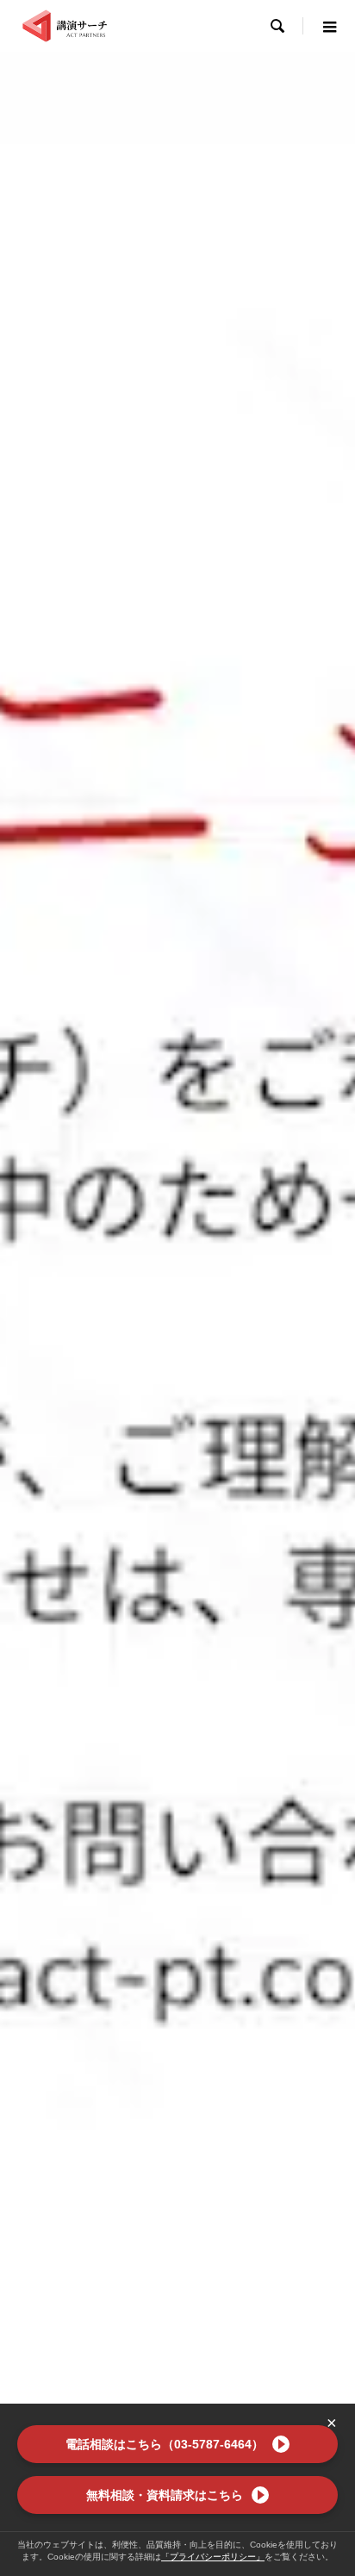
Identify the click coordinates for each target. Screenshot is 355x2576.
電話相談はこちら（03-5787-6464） (165, 2444)
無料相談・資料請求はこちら (165, 2495)
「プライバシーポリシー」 (213, 2557)
